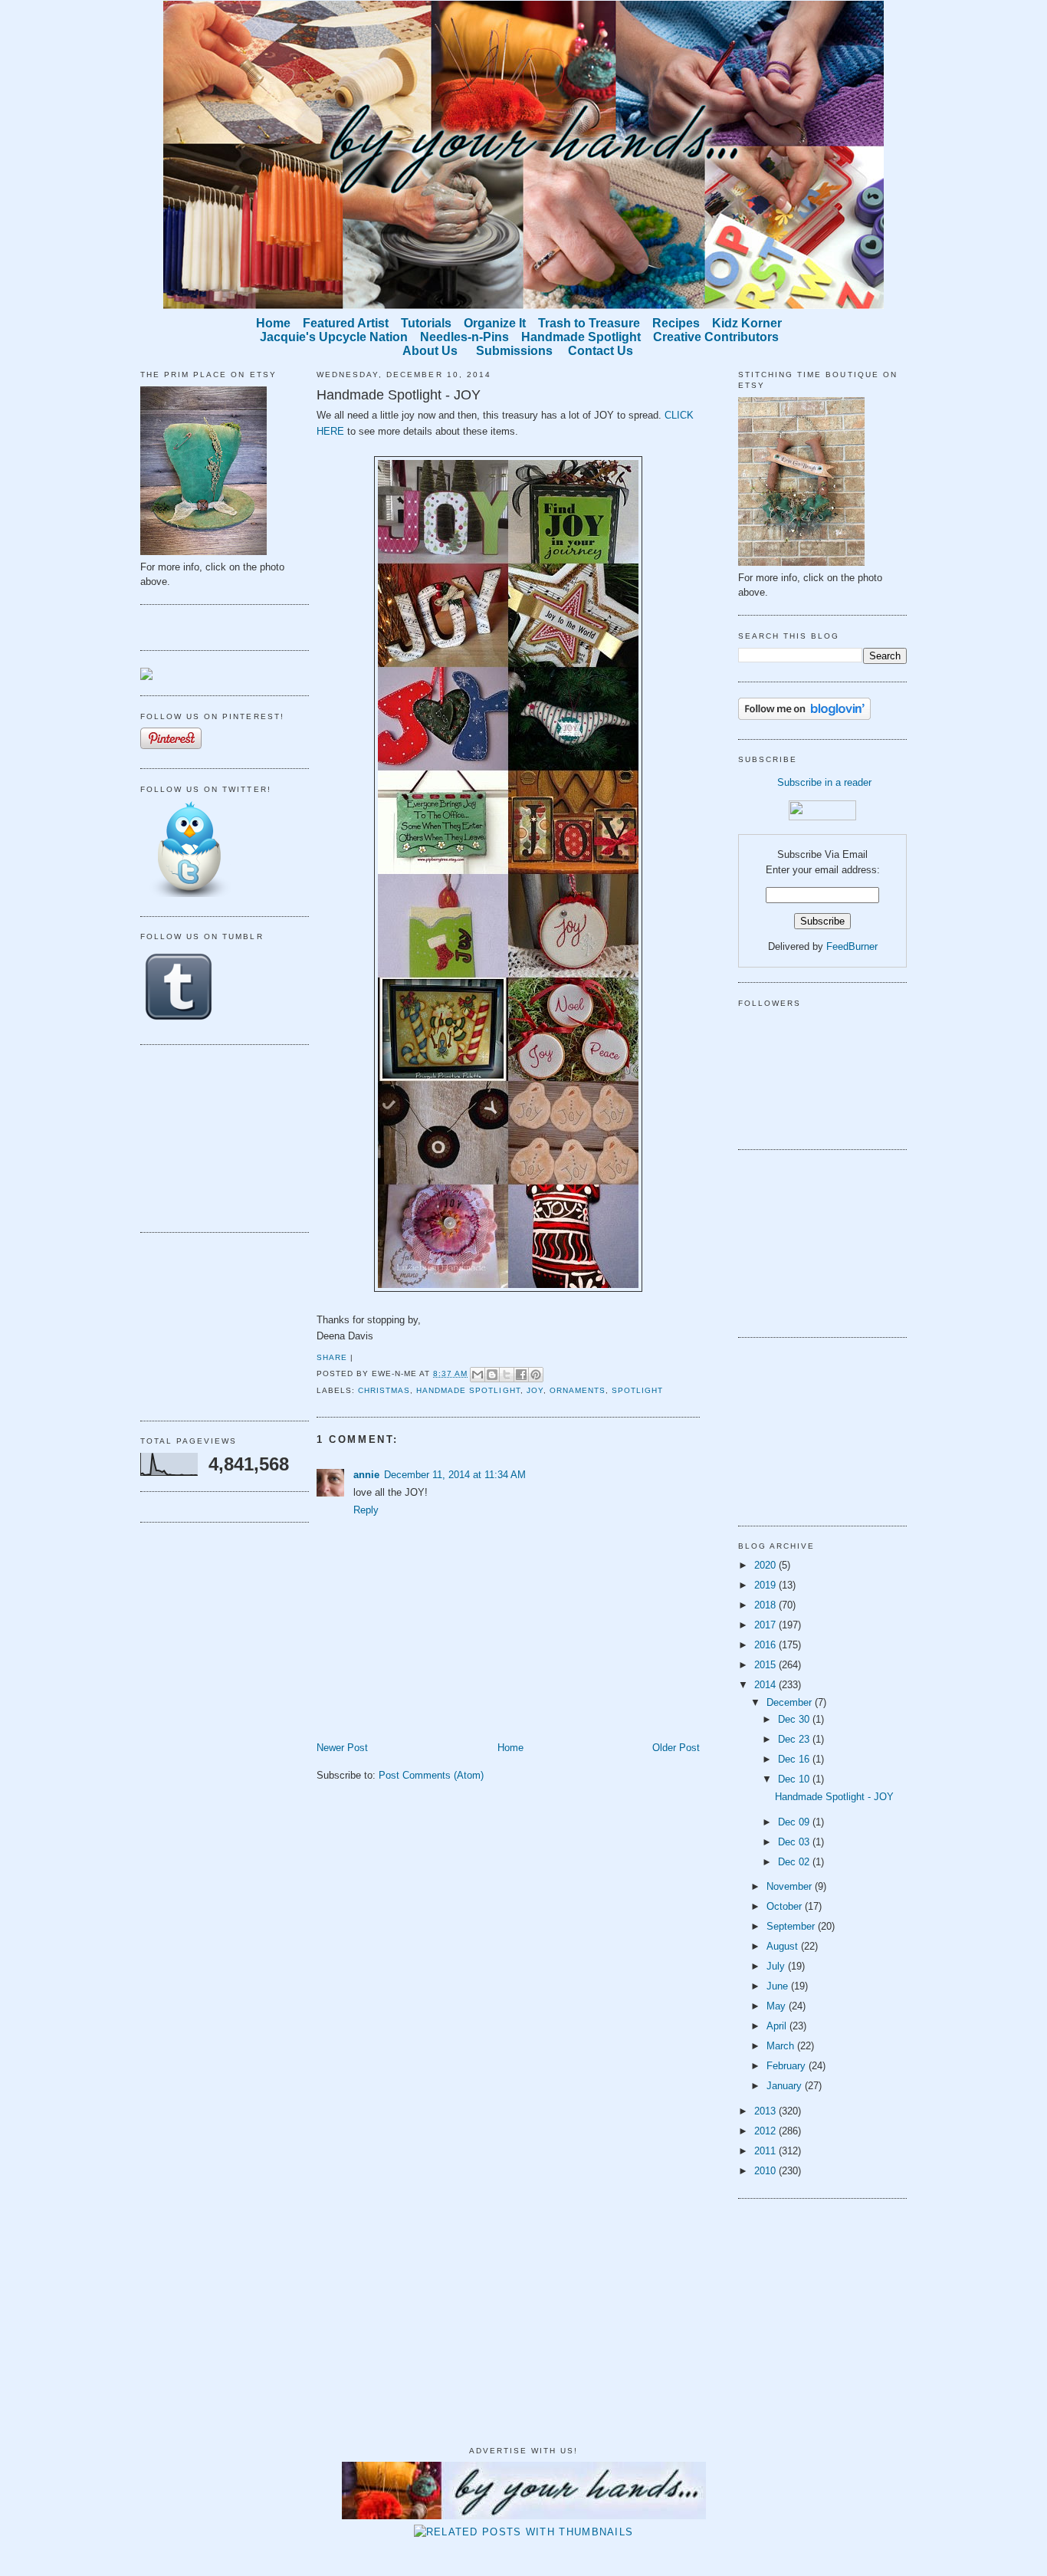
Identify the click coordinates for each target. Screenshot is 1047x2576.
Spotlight (637, 1390)
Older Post (676, 1748)
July (777, 1966)
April (778, 2026)
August (784, 1946)
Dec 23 (795, 1739)
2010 (766, 2171)
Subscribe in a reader (824, 782)
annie (366, 1475)
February (788, 2066)
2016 (766, 1645)
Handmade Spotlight (468, 1390)
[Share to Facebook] (521, 1375)
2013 (766, 2111)
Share (332, 1357)
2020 (766, 1565)
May (778, 2006)
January (786, 2086)
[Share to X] (507, 1375)
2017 (766, 1625)
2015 (766, 1665)
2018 (766, 1605)
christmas (384, 1390)
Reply (366, 1510)
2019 (766, 1585)
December (791, 1702)
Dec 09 (795, 1822)
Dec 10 (795, 1779)
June (779, 1986)
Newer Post (342, 1748)
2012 (766, 2131)
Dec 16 (795, 1759)
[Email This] (478, 1375)
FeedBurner (852, 946)
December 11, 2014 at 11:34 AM (455, 1475)
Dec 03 (795, 1842)
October (786, 1906)
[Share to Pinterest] (536, 1375)
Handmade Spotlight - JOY (399, 395)
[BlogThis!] (492, 1375)
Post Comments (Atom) (431, 1775)
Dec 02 (795, 1862)
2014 (766, 1685)
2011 (766, 2151)
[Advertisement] (217, 1136)
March (782, 2046)
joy (535, 1390)
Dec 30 (795, 1719)
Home (510, 1748)
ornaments (578, 1390)
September (792, 1926)
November (791, 1886)
